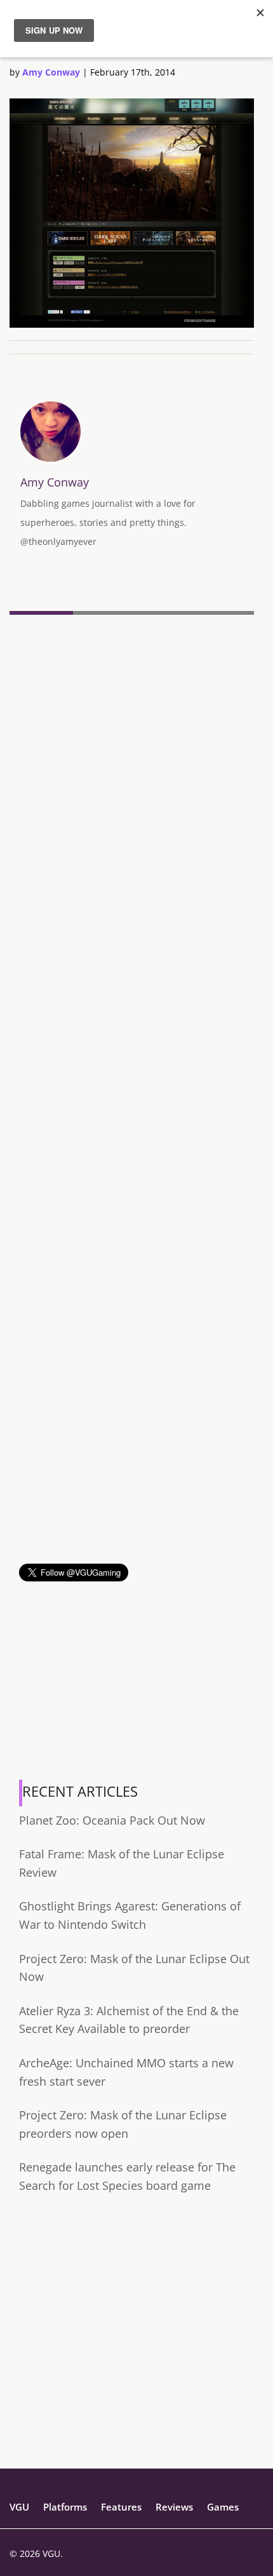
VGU (19, 2507)
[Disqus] (132, 794)
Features (121, 2507)
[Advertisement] (136, 1427)
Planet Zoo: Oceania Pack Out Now (112, 1820)
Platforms (65, 2507)
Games (223, 2507)
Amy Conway (51, 72)
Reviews (174, 2507)
